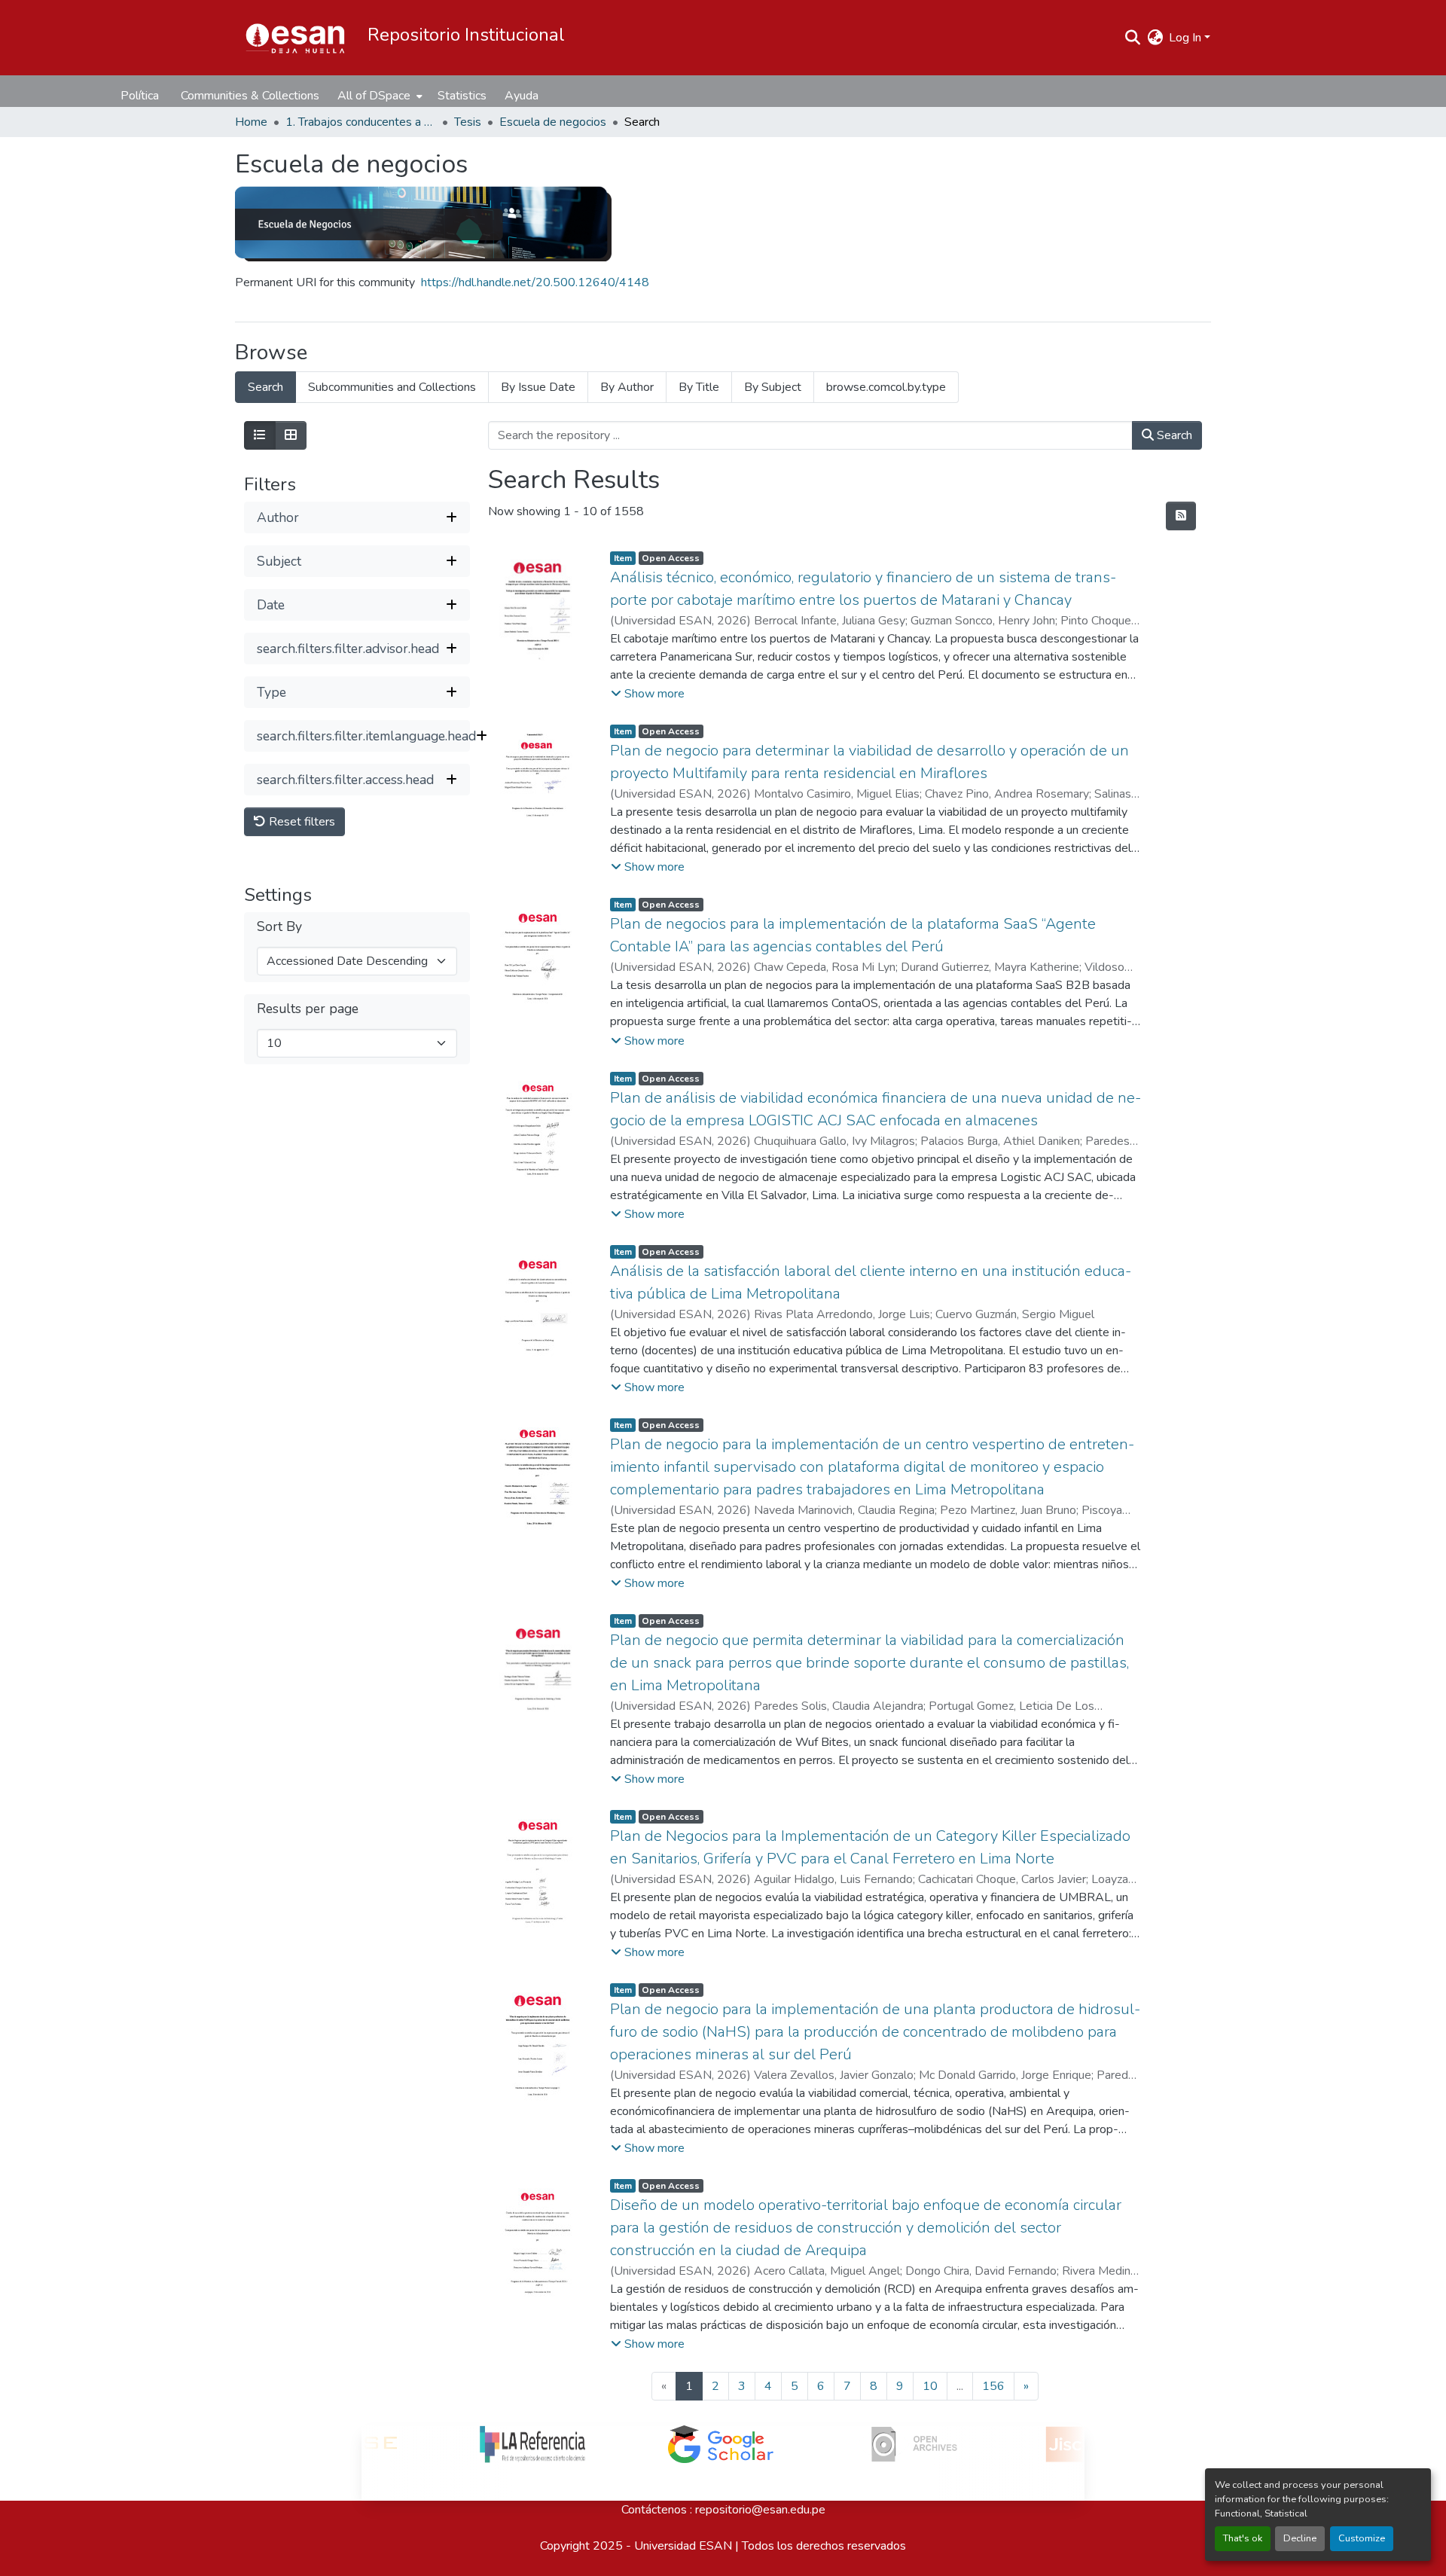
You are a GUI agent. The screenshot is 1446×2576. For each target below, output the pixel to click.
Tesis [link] (468, 122)
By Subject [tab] (773, 387)
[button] (295, 38)
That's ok (1243, 2538)
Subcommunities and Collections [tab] (392, 387)
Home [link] (251, 122)
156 (993, 2386)
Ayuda (522, 96)
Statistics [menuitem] (462, 96)
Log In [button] (1187, 38)
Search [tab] (265, 387)
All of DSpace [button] (374, 96)
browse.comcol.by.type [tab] (886, 387)
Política (140, 96)
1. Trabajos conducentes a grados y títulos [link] (361, 122)
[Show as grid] (291, 435)
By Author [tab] (627, 387)
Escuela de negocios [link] (553, 122)
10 (930, 2386)
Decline (1300, 2538)
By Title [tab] (699, 387)
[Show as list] (260, 435)
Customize (1362, 2538)
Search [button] (1173, 435)
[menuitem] (378, 96)
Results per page (308, 1009)
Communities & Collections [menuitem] (250, 96)
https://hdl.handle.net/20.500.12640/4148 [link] (535, 282)
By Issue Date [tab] (538, 387)
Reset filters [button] (300, 822)
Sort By (279, 927)
